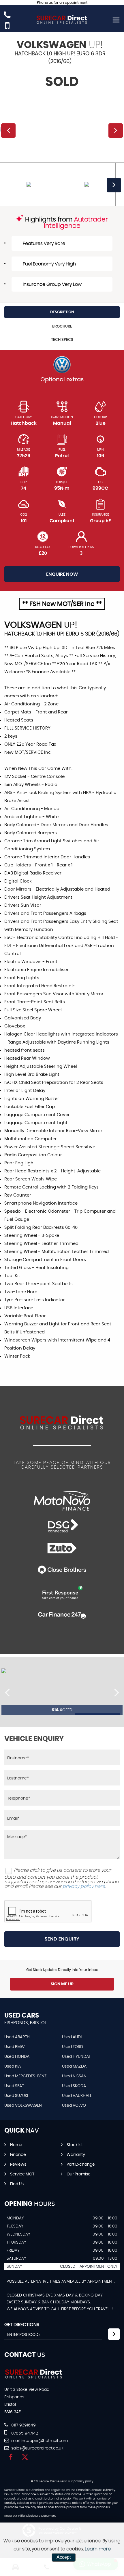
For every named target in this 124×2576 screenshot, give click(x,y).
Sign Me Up (62, 1984)
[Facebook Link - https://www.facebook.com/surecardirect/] (11, 2457)
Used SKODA (74, 2086)
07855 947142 (24, 2433)
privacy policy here (84, 1886)
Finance (18, 2155)
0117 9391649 (23, 2425)
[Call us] (7, 16)
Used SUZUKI (16, 2096)
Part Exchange (81, 2164)
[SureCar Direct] (34, 2378)
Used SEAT (14, 2086)
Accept (64, 2557)
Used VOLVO (74, 2106)
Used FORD (73, 2047)
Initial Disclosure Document (37, 2516)
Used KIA (13, 2066)
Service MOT (22, 2174)
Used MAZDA (74, 2066)
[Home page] (62, 20)
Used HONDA (17, 2057)
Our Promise (79, 2174)
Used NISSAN (74, 2076)
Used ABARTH (17, 2037)
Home (16, 2145)
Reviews (18, 2164)
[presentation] (7, 1692)
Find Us (17, 2184)
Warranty (76, 2155)
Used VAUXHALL (77, 2096)
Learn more (98, 2549)
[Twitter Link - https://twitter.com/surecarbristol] (25, 2457)
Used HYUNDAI (76, 2057)
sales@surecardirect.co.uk (37, 2448)
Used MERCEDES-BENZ (26, 2076)
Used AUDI (72, 2037)
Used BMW (15, 2047)
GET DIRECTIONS (22, 2325)
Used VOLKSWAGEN (23, 2106)
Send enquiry (62, 1939)
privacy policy (83, 2481)
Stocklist (75, 2145)
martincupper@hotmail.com (39, 2441)
